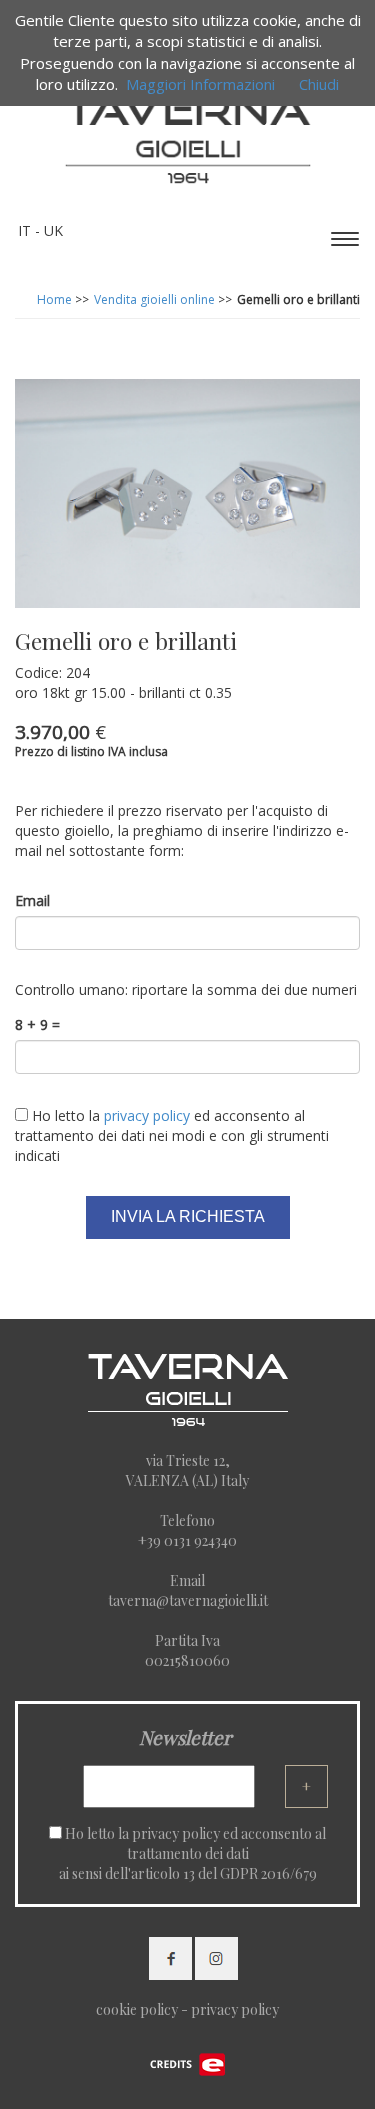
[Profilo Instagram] (216, 1956)
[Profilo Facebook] (170, 1956)
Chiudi (319, 84)
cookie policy (137, 2009)
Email (32, 900)
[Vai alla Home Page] (188, 134)
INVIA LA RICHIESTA (188, 1216)
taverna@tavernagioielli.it (188, 1600)
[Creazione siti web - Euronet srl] (188, 2062)
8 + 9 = (37, 1024)
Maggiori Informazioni (200, 84)
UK (53, 230)
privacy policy (176, 1833)
